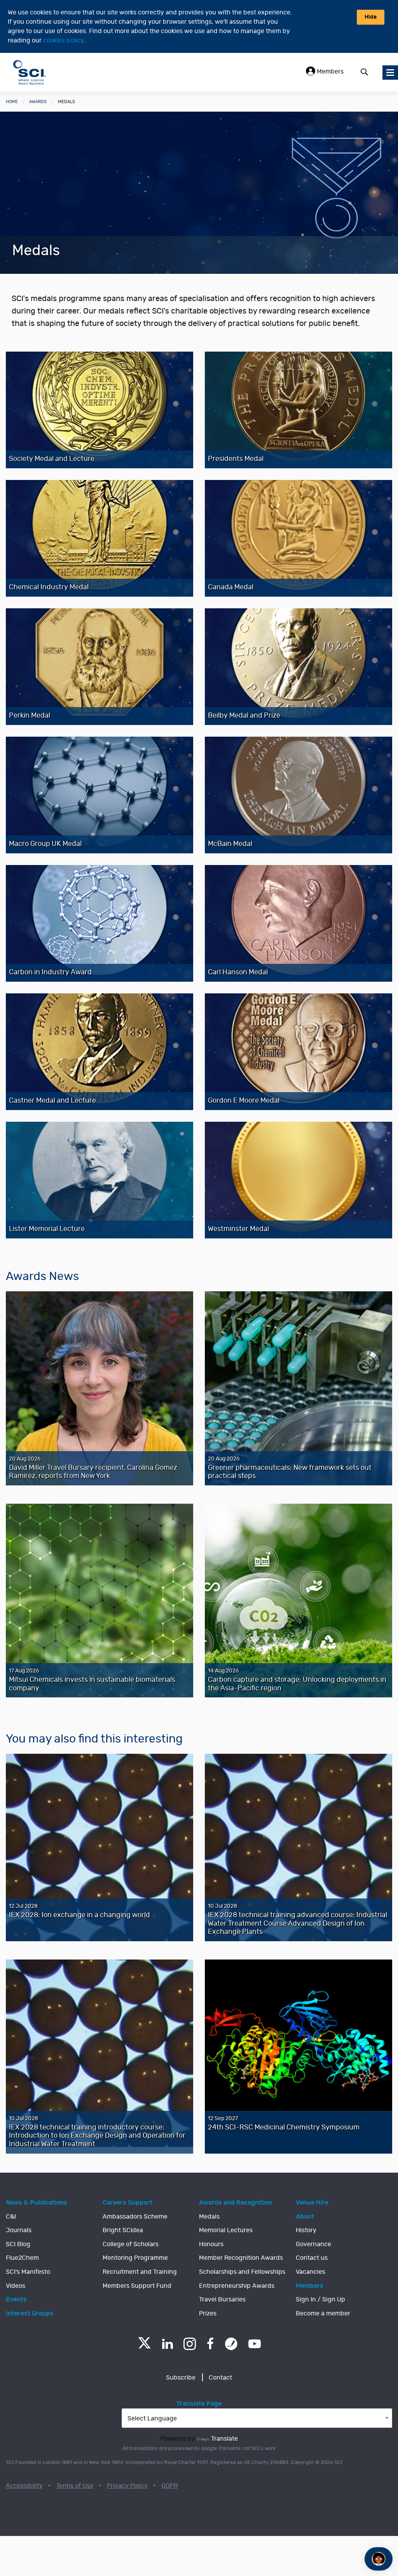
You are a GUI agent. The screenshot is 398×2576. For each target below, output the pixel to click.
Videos (16, 2286)
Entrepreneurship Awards (237, 2286)
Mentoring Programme (135, 2258)
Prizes (208, 2313)
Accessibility (24, 2486)
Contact (220, 2378)
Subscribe (181, 2378)
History (306, 2230)
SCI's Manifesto (28, 2272)
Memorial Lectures (226, 2230)
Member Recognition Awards (241, 2258)
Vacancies (311, 2272)
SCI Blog (18, 2244)
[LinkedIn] (167, 2344)
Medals (209, 2217)
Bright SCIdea (123, 2230)
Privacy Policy (127, 2486)
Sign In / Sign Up (320, 2299)
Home (12, 102)
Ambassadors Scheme (135, 2217)
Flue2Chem (22, 2258)
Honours (211, 2244)
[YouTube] (255, 2344)
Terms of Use (75, 2486)
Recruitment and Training (140, 2272)
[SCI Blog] (231, 2344)
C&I (11, 2217)
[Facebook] (210, 2344)
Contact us (312, 2258)
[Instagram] (190, 2344)
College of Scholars (131, 2244)
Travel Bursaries (222, 2299)
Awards (38, 102)
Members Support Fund (137, 2286)
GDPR (169, 2486)
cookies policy (63, 40)
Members (329, 72)
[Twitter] (144, 2346)
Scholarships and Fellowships (242, 2272)
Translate (224, 2439)
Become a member (323, 2313)
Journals (19, 2230)
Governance (313, 2244)
